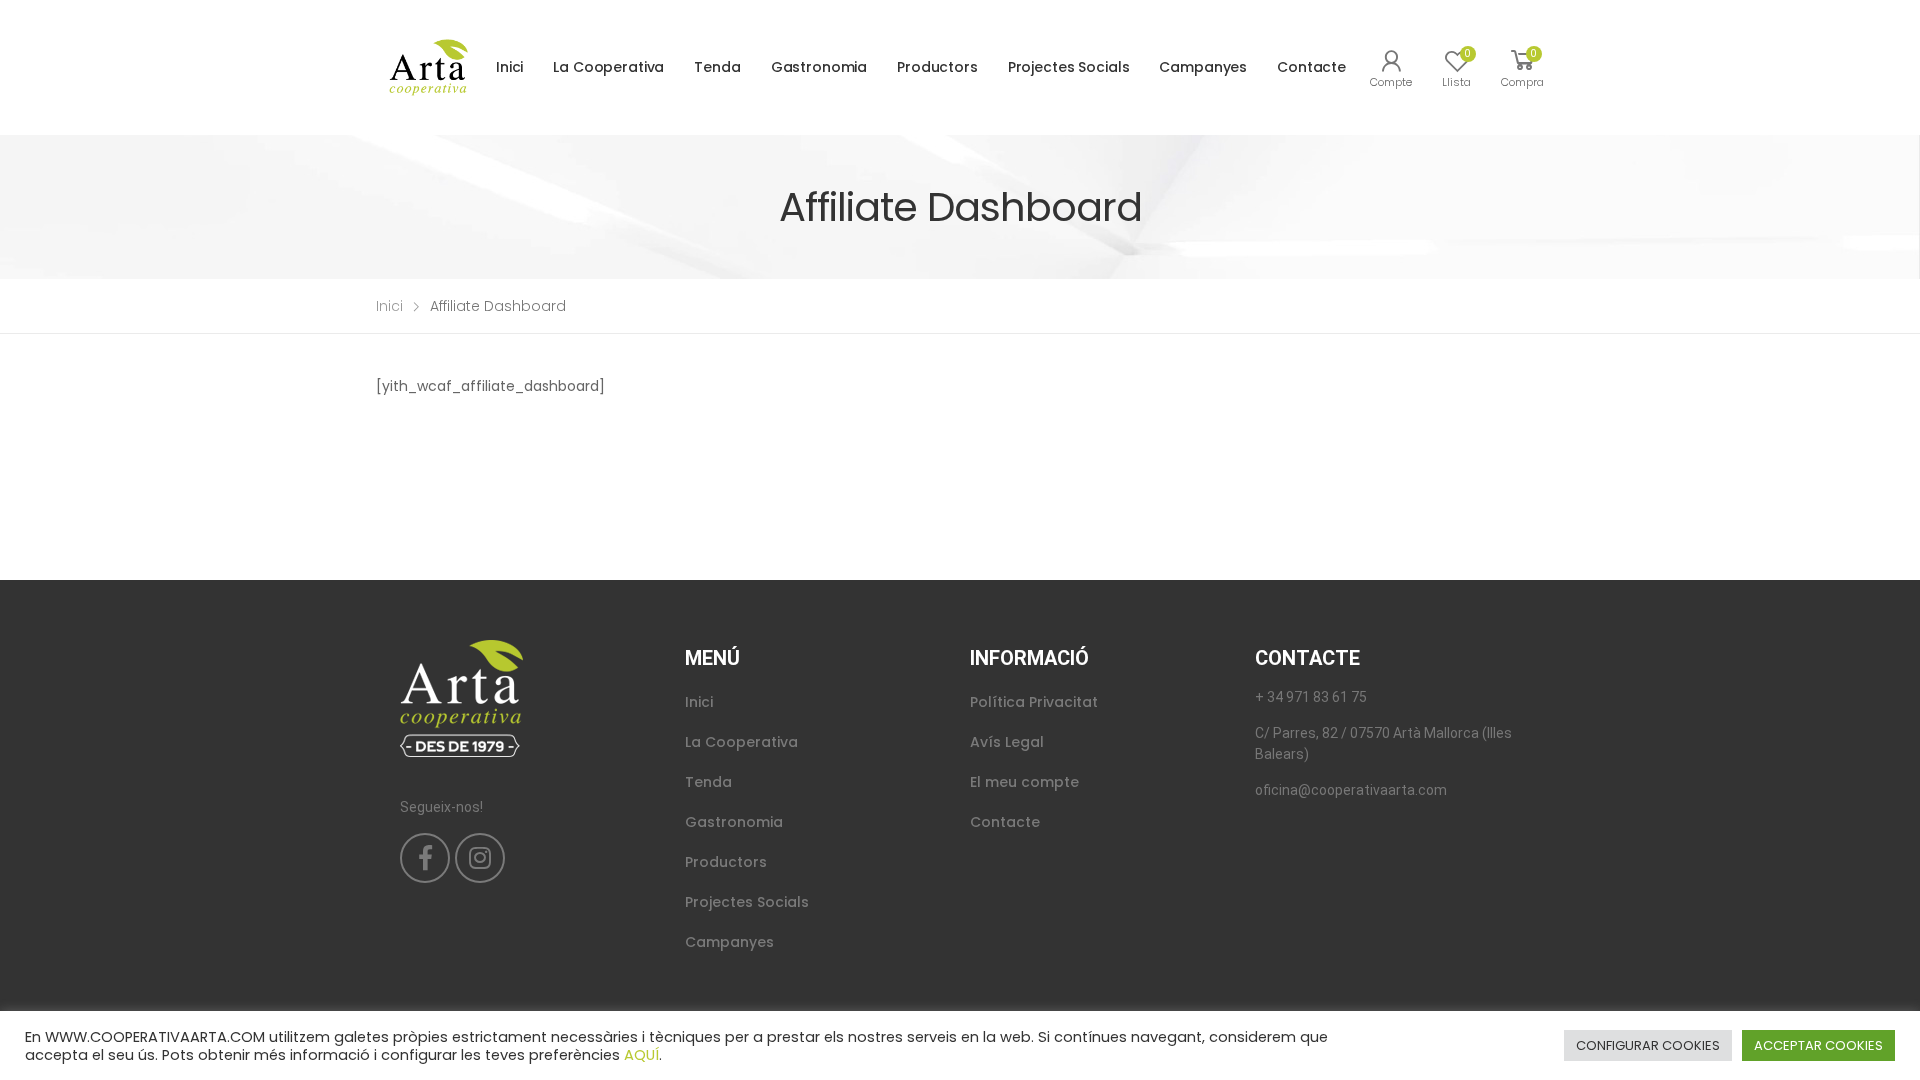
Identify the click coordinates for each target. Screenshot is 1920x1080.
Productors (937, 67)
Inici (509, 67)
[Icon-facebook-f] (425, 858)
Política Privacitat (1034, 702)
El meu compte (1024, 782)
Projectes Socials (1069, 67)
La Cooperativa (608, 67)
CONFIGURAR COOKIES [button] (1648, 1045)
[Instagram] (480, 858)
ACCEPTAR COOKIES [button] (1818, 1045)
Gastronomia (819, 67)
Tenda (717, 67)
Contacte (1311, 67)
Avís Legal (1007, 742)
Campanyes (1203, 67)
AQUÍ (641, 1055)
